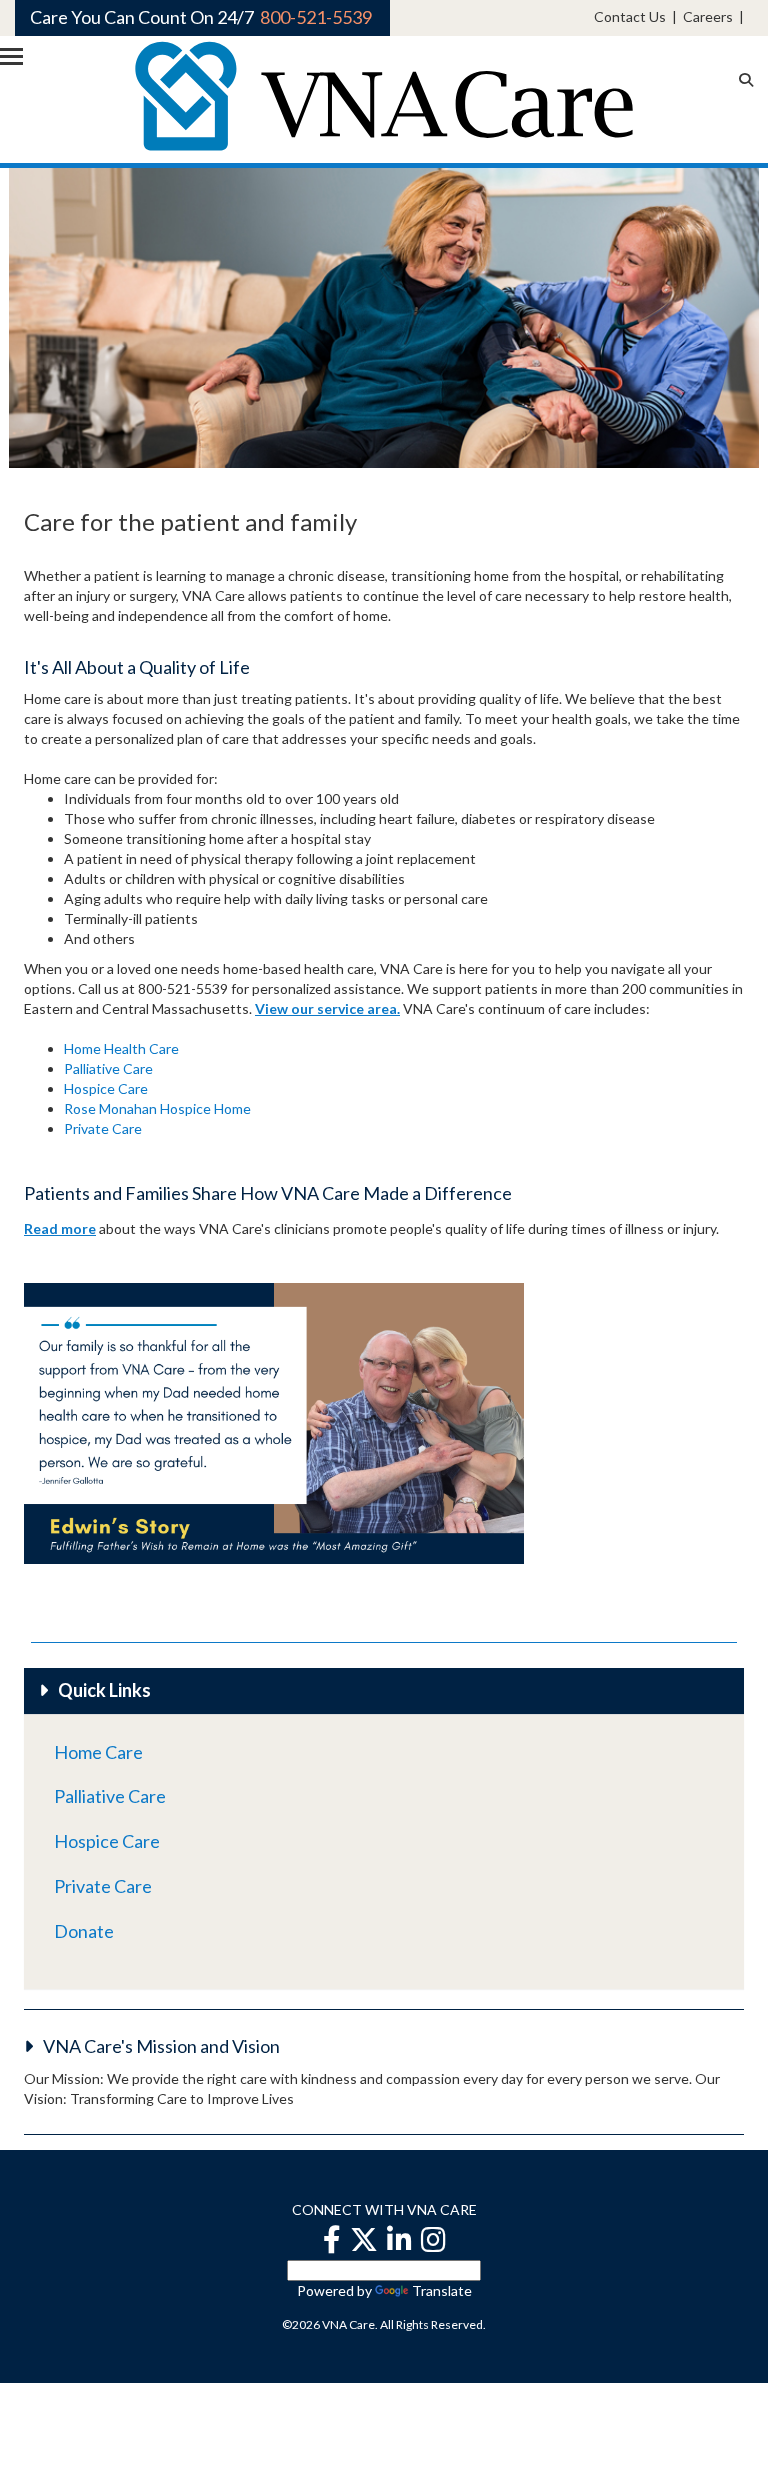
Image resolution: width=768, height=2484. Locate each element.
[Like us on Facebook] (332, 2239)
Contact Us (630, 16)
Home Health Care (121, 1048)
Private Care (103, 1128)
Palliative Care (108, 1068)
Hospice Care (106, 1088)
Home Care (98, 1752)
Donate (84, 1931)
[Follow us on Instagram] (433, 2239)
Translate (442, 2290)
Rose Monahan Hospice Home (157, 1108)
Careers (708, 16)
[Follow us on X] (364, 2239)
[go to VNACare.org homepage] (384, 94)
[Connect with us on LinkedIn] (399, 2239)
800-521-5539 (316, 17)
